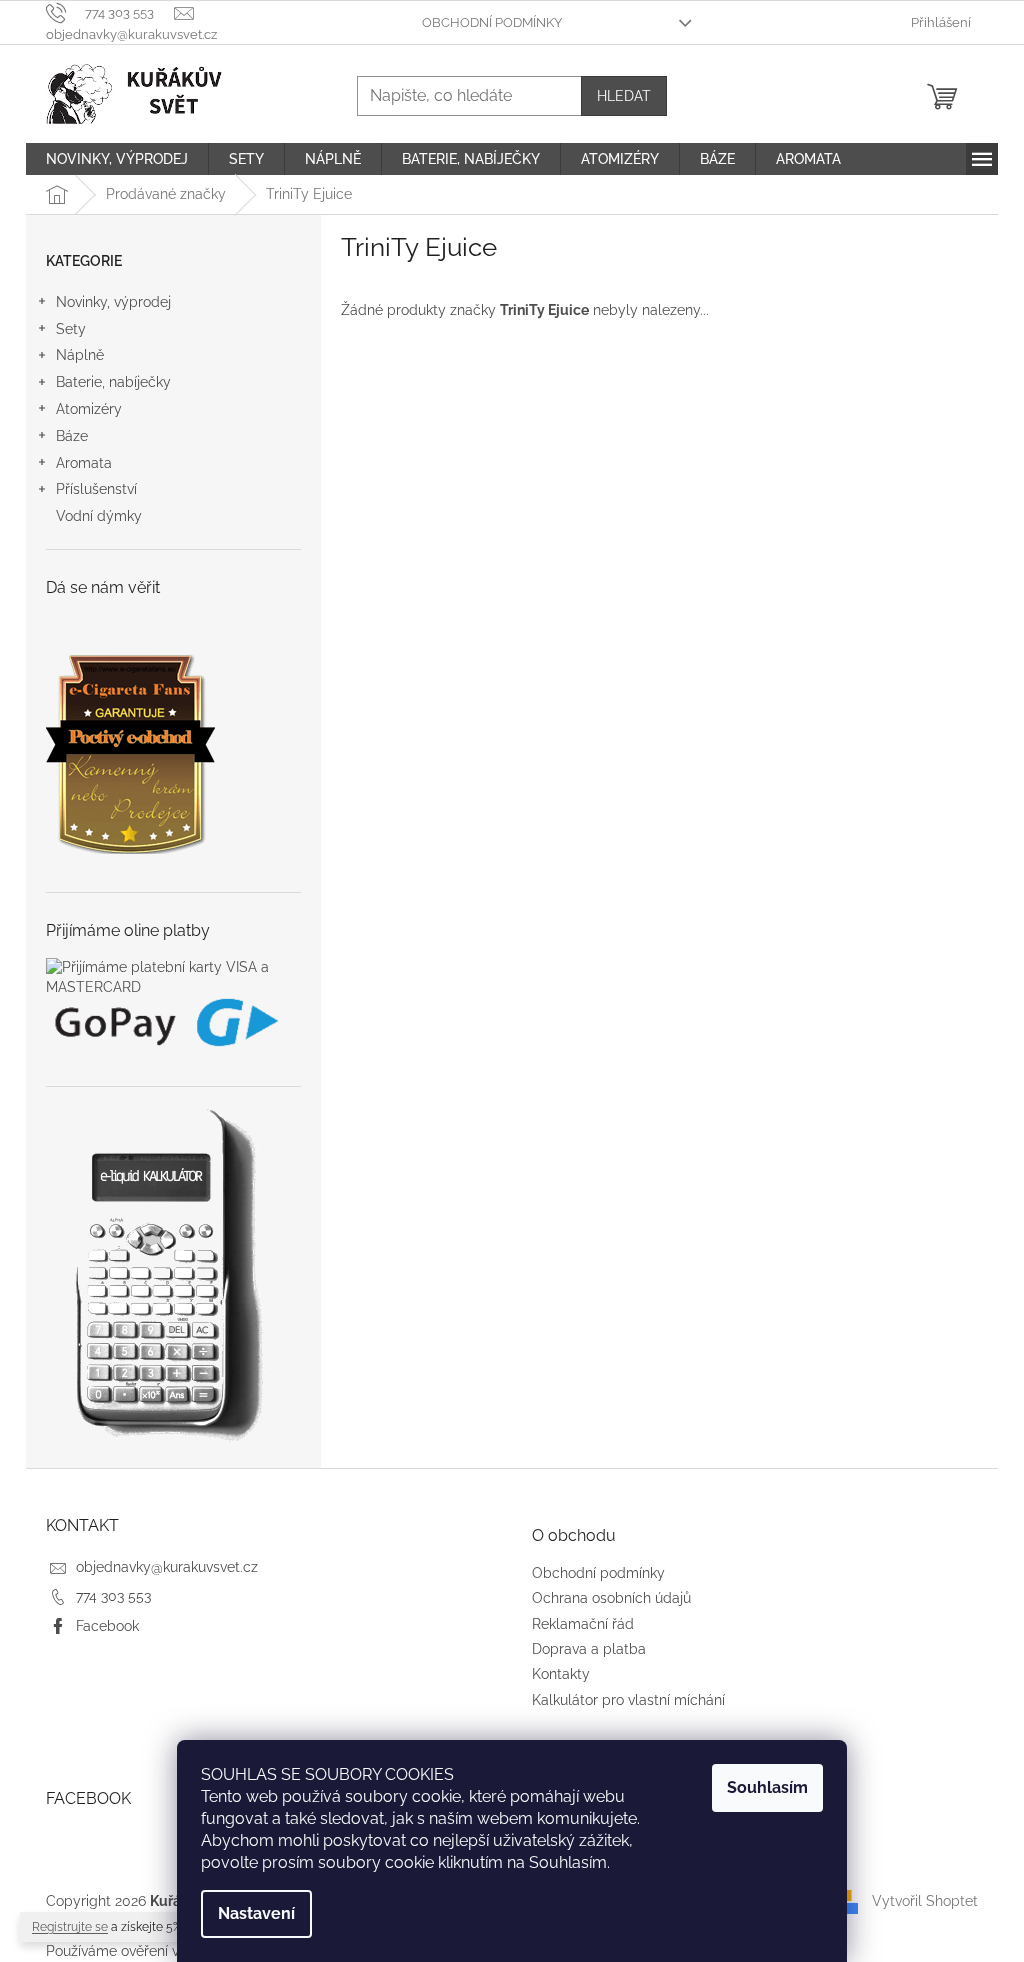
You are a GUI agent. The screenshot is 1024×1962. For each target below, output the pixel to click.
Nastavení (256, 1913)
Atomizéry (89, 409)
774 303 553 (113, 1596)
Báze (72, 436)
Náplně (80, 355)
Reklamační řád (583, 1624)
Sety (71, 329)
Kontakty (561, 1674)
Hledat (624, 96)
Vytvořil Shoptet (925, 1901)
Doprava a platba (589, 1649)
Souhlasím (767, 1787)
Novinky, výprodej (113, 302)
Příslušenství (96, 489)
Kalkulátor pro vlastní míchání (628, 1700)
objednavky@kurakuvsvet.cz (167, 1567)
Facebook (107, 1626)
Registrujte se (70, 1927)
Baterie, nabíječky (113, 382)
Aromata (84, 463)
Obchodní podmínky (492, 22)
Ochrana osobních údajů (611, 1598)
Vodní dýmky (99, 516)
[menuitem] (117, 159)
